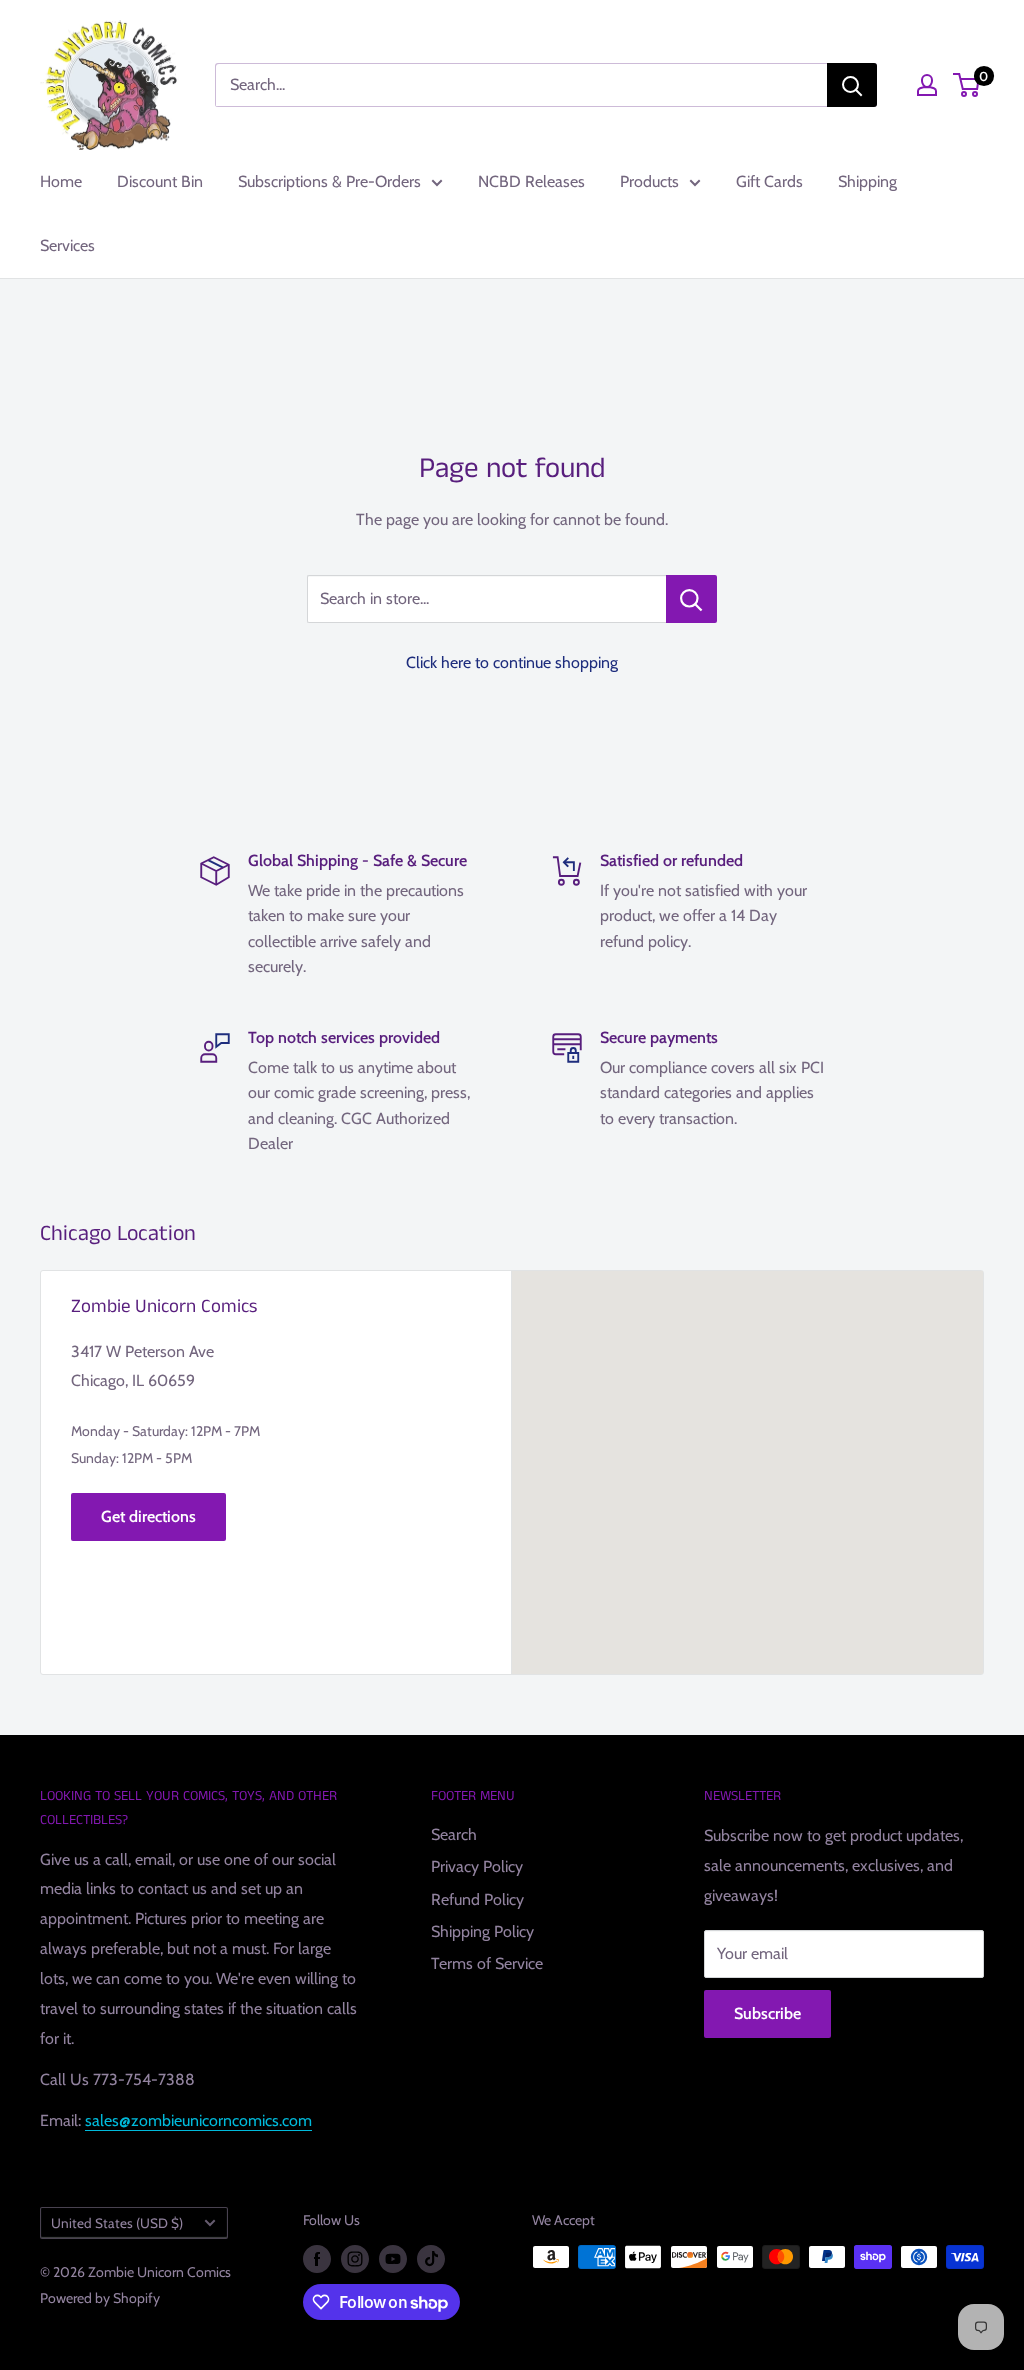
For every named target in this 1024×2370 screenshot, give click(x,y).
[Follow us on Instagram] (355, 2259)
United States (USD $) (117, 2223)
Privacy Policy (477, 1866)
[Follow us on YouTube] (393, 2259)
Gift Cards (769, 181)
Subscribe (767, 2013)
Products (649, 181)
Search (454, 1834)
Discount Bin (160, 181)
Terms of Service (487, 1963)
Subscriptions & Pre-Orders (329, 181)
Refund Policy (477, 1899)
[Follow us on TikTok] (431, 2259)
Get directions (148, 1516)
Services (67, 245)
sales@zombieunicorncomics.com (198, 2120)
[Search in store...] (691, 599)
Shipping (867, 181)
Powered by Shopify (100, 2298)
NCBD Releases (531, 181)
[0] (967, 85)
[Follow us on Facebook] (317, 2259)
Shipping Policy (482, 1931)
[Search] (852, 85)
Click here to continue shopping (512, 662)
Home (61, 181)
